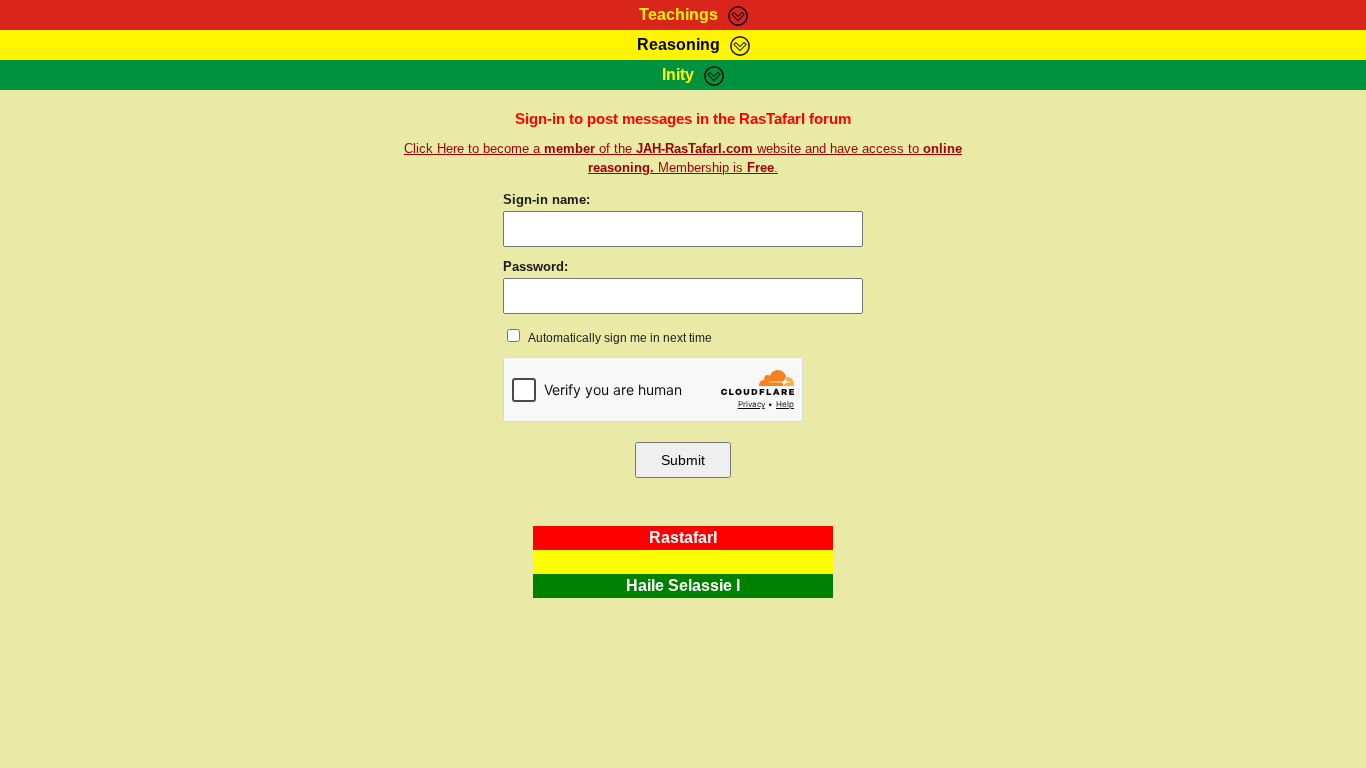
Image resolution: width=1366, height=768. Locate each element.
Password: (535, 266)
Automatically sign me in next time (619, 338)
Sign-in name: (546, 199)
